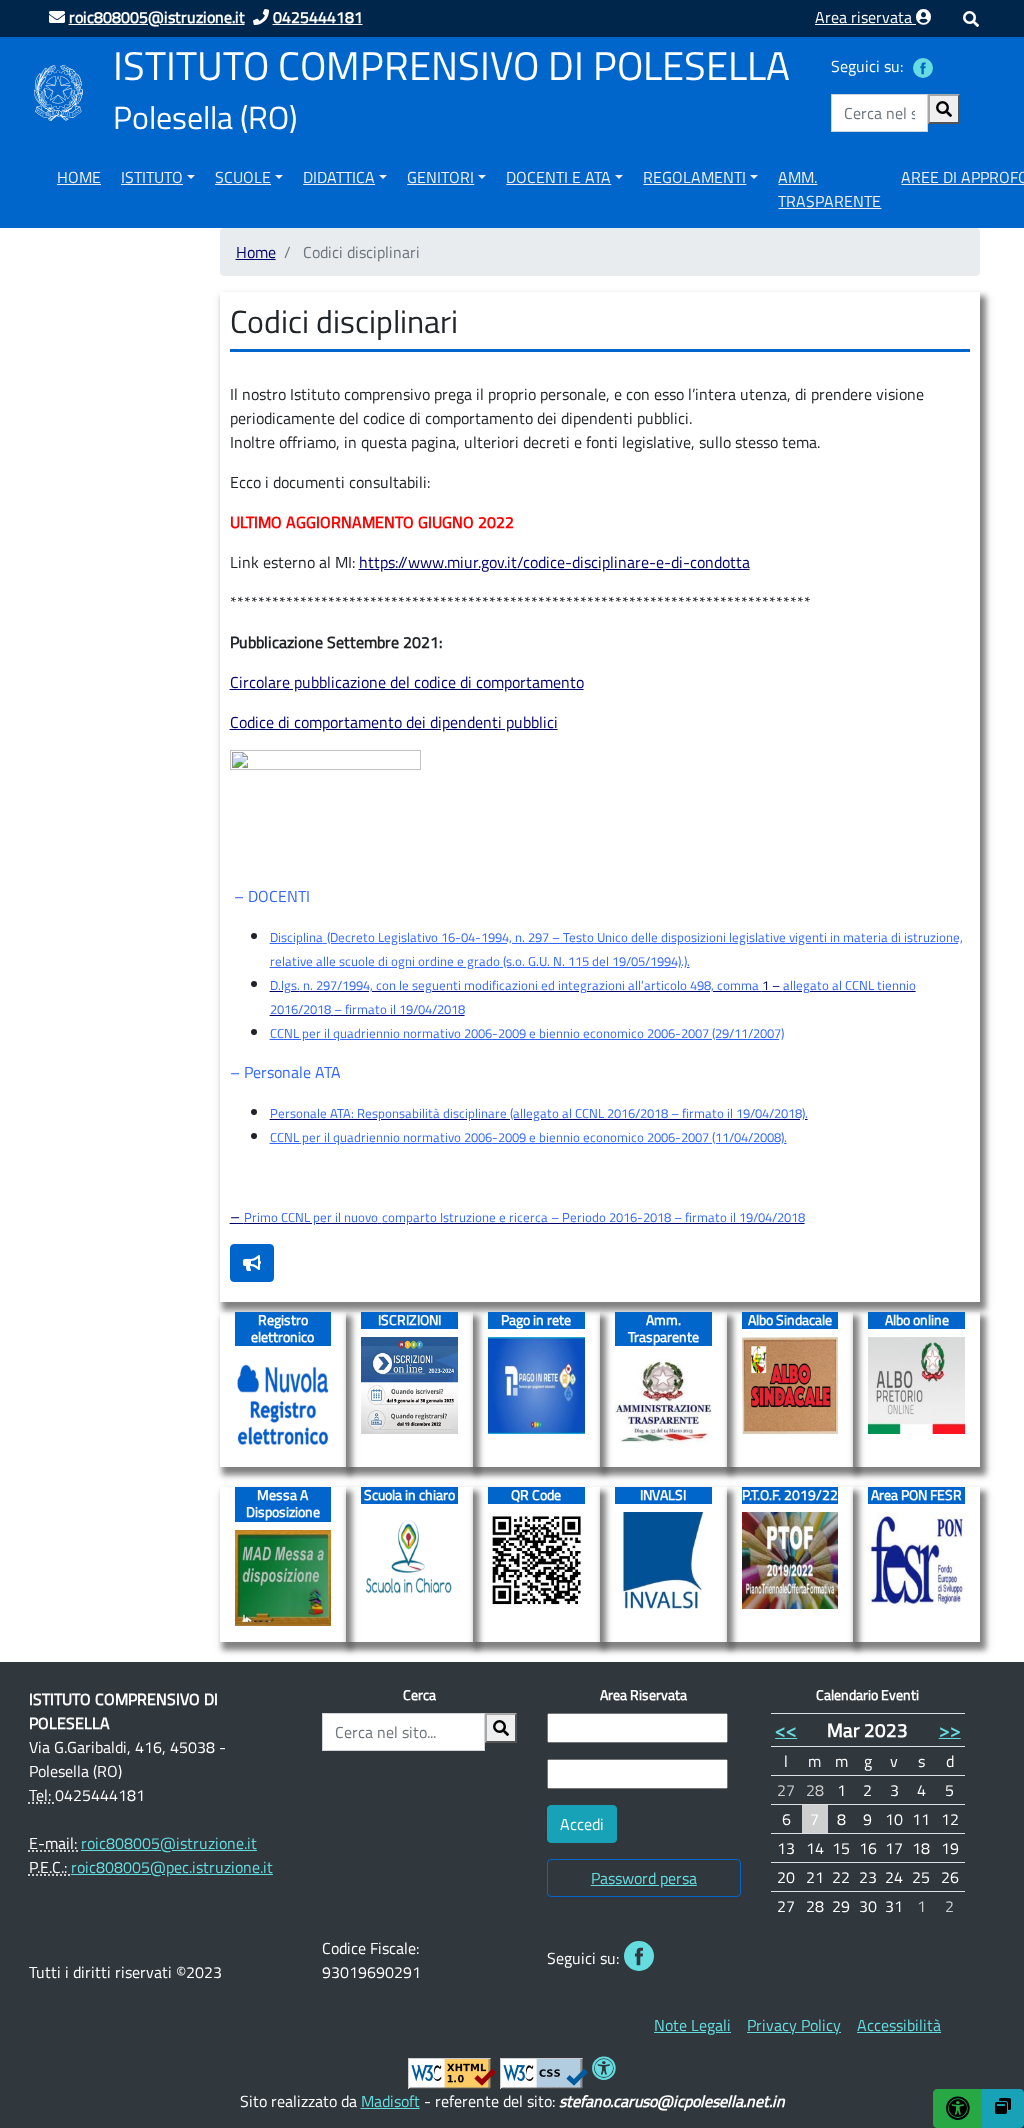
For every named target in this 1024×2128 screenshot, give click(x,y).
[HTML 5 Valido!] (452, 2071)
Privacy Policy (794, 2025)
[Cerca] (944, 109)
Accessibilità (899, 2025)
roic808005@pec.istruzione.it (172, 1867)
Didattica (339, 177)
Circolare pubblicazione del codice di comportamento (407, 682)
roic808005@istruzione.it (169, 1843)
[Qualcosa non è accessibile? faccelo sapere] (252, 1263)
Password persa (644, 1878)
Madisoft (390, 2101)
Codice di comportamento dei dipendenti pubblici (394, 722)
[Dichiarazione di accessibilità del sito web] (604, 2071)
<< (786, 1729)
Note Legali (692, 2025)
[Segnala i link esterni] (1003, 2108)
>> (950, 1729)
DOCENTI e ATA (558, 177)
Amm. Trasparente (829, 189)
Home (79, 177)
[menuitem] (79, 186)
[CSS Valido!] (544, 2071)
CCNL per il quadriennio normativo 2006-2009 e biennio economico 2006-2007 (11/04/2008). (528, 1137)
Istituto (152, 177)
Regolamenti (694, 177)
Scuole (243, 177)
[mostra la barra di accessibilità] (958, 2108)
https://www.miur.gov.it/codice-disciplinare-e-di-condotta (554, 562)
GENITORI (440, 177)
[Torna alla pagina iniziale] (59, 91)
